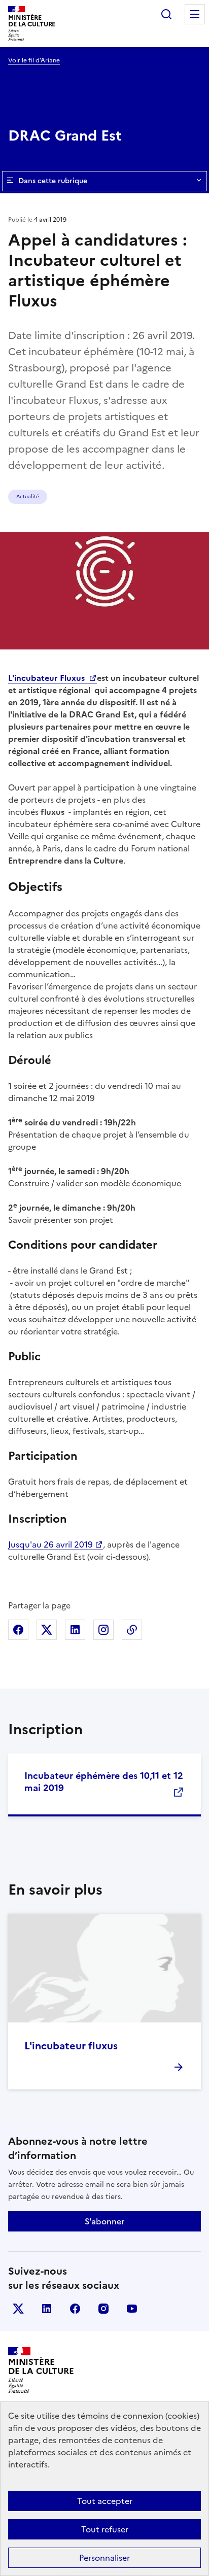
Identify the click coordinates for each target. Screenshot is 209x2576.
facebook (75, 2309)
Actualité (28, 496)
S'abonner (104, 2221)
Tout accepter (105, 2501)
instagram (103, 2309)
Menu (195, 14)
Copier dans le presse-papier (132, 1630)
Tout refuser (105, 2529)
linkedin (47, 2309)
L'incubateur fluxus (71, 2046)
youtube (132, 2309)
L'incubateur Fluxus (47, 678)
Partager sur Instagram (103, 1630)
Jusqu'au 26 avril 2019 (50, 1544)
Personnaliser (104, 2558)
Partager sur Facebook (18, 1630)
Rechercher (166, 14)
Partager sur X (47, 1630)
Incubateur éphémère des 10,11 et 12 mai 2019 (104, 1782)
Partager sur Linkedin (75, 1630)
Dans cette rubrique (53, 181)
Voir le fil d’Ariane (34, 60)
